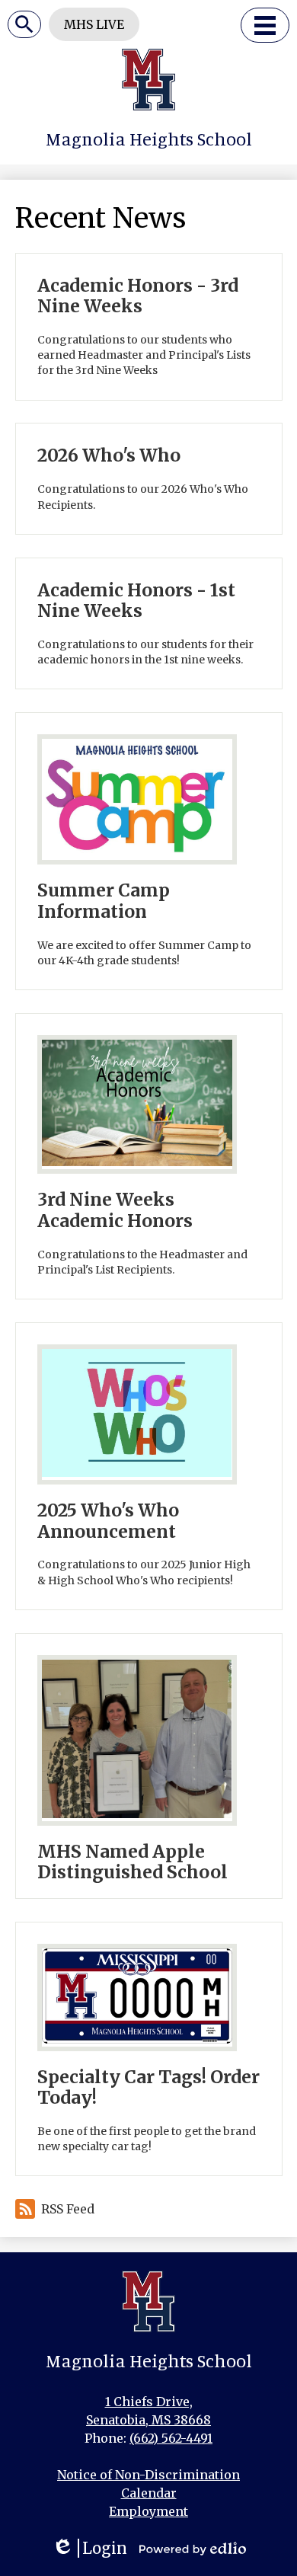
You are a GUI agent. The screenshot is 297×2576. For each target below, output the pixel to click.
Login (89, 2548)
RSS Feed (68, 2209)
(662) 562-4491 (171, 2438)
